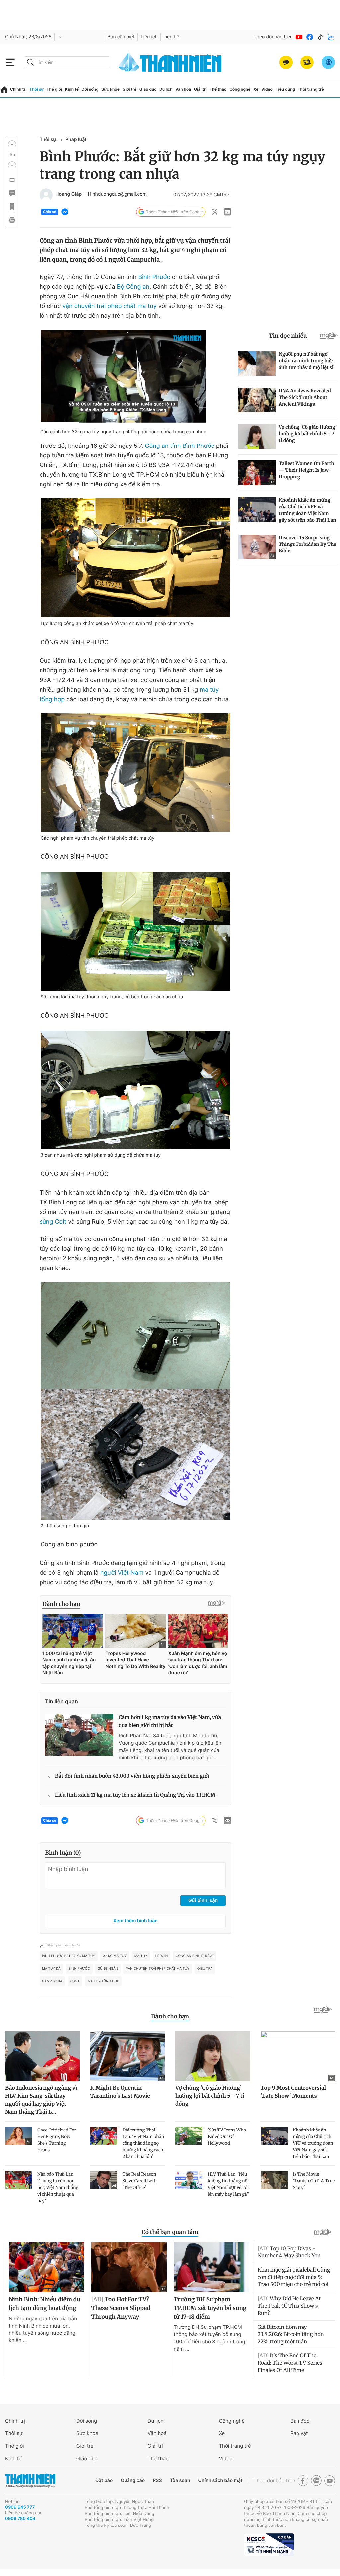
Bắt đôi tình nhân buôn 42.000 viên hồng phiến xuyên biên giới (132, 1776)
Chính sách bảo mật (220, 2480)
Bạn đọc (300, 2421)
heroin (162, 1956)
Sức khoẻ (87, 2433)
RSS (157, 2480)
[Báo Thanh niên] (30, 2480)
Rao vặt (299, 2433)
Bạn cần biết (121, 37)
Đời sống (90, 89)
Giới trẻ (129, 89)
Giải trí (200, 89)
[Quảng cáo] (286, 62)
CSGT (75, 1981)
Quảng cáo (133, 2480)
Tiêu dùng (285, 89)
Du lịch (166, 89)
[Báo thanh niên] (170, 62)
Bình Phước (154, 277)
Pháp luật (76, 139)
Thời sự (37, 89)
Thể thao (218, 89)
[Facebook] (310, 37)
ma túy (141, 1956)
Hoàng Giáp (69, 194)
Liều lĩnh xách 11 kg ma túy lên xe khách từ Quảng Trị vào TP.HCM (135, 1795)
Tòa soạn (180, 2480)
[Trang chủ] (4, 90)
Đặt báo (104, 2480)
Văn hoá (157, 2433)
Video (267, 89)
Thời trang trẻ (311, 89)
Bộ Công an (132, 287)
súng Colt (53, 1222)
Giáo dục (148, 89)
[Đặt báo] (307, 62)
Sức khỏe (110, 89)
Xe (256, 89)
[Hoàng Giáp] (46, 195)
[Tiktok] (320, 37)
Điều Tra (205, 1969)
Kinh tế (72, 89)
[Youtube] (299, 37)
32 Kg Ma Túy (115, 1956)
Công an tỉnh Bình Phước (179, 446)
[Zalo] (331, 37)
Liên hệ (171, 37)
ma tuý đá (51, 1969)
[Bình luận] (12, 193)
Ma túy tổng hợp (103, 1981)
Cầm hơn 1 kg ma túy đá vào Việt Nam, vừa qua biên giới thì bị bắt (170, 1721)
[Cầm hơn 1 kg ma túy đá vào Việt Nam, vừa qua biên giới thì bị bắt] (79, 1735)
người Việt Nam (122, 1573)
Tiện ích (149, 37)
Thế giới (54, 89)
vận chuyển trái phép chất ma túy (110, 306)
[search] (67, 62)
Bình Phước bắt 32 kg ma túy (69, 1956)
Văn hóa (183, 89)
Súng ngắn (108, 1969)
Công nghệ (240, 89)
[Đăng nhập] (328, 62)
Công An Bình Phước (195, 1956)
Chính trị (18, 89)
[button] (12, 144)
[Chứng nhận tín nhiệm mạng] (269, 2545)
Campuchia (52, 1981)
